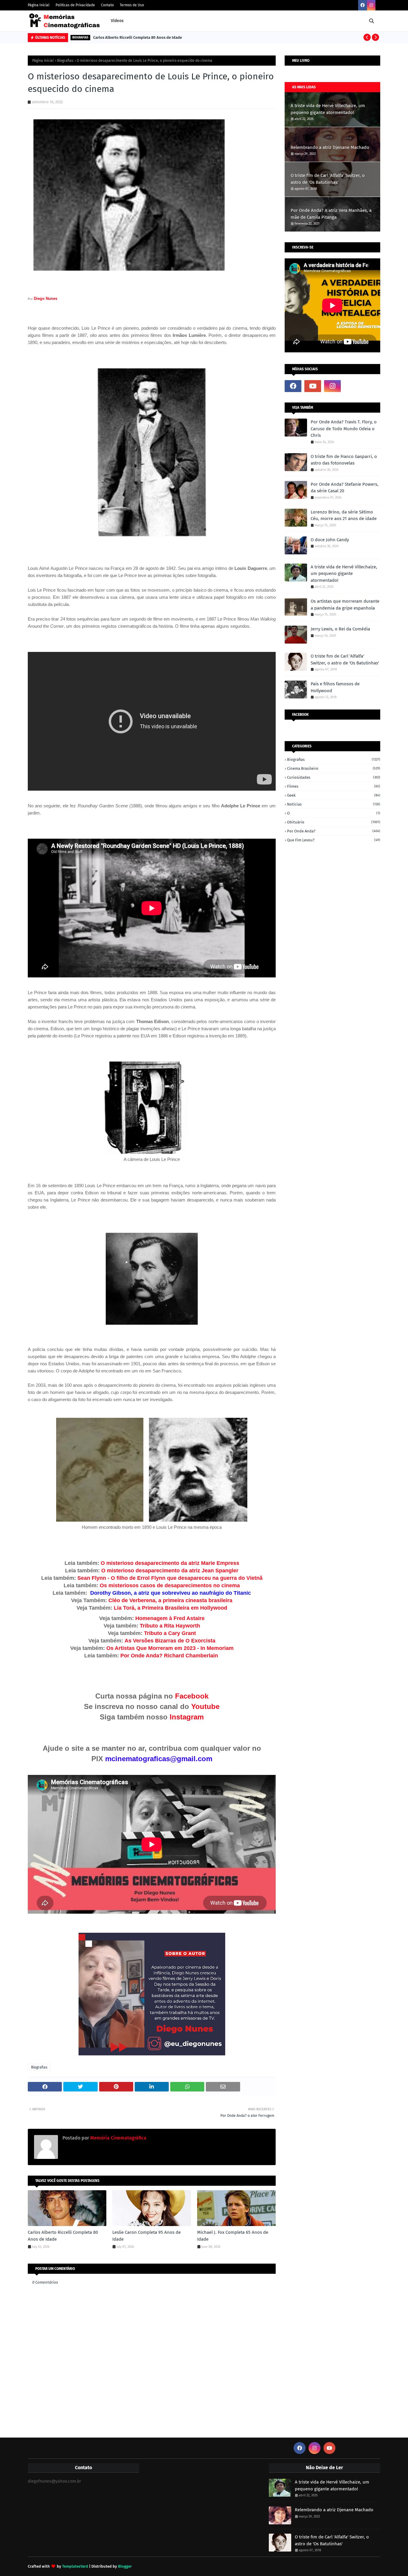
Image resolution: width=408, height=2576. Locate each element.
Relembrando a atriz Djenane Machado (330, 147)
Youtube (205, 1706)
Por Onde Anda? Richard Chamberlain (170, 1656)
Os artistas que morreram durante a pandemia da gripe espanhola (345, 605)
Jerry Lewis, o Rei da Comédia (340, 629)
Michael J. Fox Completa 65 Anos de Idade (233, 2236)
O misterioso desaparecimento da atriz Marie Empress (170, 1563)
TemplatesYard (75, 2566)
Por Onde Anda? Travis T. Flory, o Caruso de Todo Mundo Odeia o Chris (344, 429)
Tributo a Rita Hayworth (170, 1626)
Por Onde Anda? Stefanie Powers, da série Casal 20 (345, 488)
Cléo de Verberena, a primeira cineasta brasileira (170, 1600)
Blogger (125, 2566)
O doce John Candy (330, 540)
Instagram (187, 1717)
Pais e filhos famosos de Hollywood (335, 687)
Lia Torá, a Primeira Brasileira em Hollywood (171, 1608)
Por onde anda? (334, 831)
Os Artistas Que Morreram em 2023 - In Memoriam (169, 1648)
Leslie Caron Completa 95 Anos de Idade (147, 2236)
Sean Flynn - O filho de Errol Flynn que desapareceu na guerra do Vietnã (169, 1578)
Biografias (65, 61)
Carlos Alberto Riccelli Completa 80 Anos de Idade (138, 37)
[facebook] (363, 5)
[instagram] (371, 5)
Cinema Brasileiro (334, 768)
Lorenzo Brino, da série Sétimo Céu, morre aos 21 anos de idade (344, 515)
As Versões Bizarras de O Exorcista (170, 1641)
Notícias (334, 804)
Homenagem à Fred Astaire (170, 1618)
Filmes (334, 786)
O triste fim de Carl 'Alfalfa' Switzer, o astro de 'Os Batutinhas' (328, 179)
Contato (107, 5)
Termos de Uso (132, 5)
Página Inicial (39, 5)
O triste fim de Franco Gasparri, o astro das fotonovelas (344, 460)
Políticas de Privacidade (75, 5)
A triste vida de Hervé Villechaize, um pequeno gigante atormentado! (328, 109)
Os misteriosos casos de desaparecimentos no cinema (169, 1585)
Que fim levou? (334, 840)
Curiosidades (334, 777)
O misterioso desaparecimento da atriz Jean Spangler (169, 1571)
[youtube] (313, 386)
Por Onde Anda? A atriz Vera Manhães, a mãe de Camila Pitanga (331, 214)
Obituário (334, 822)
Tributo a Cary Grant (170, 1633)
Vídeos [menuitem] (117, 21)
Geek (334, 795)
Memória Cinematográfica (118, 2138)
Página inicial (43, 61)
